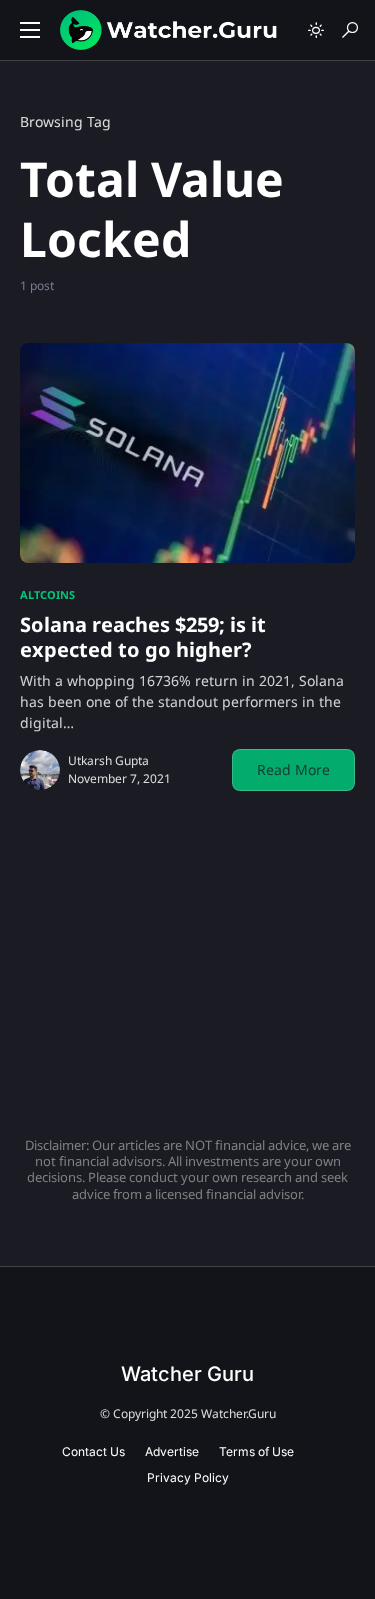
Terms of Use (256, 1451)
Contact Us (93, 1451)
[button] (30, 30)
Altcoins (47, 594)
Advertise (172, 1451)
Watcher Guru (187, 1374)
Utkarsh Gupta (108, 760)
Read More (293, 769)
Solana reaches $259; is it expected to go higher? (143, 637)
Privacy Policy (188, 1477)
